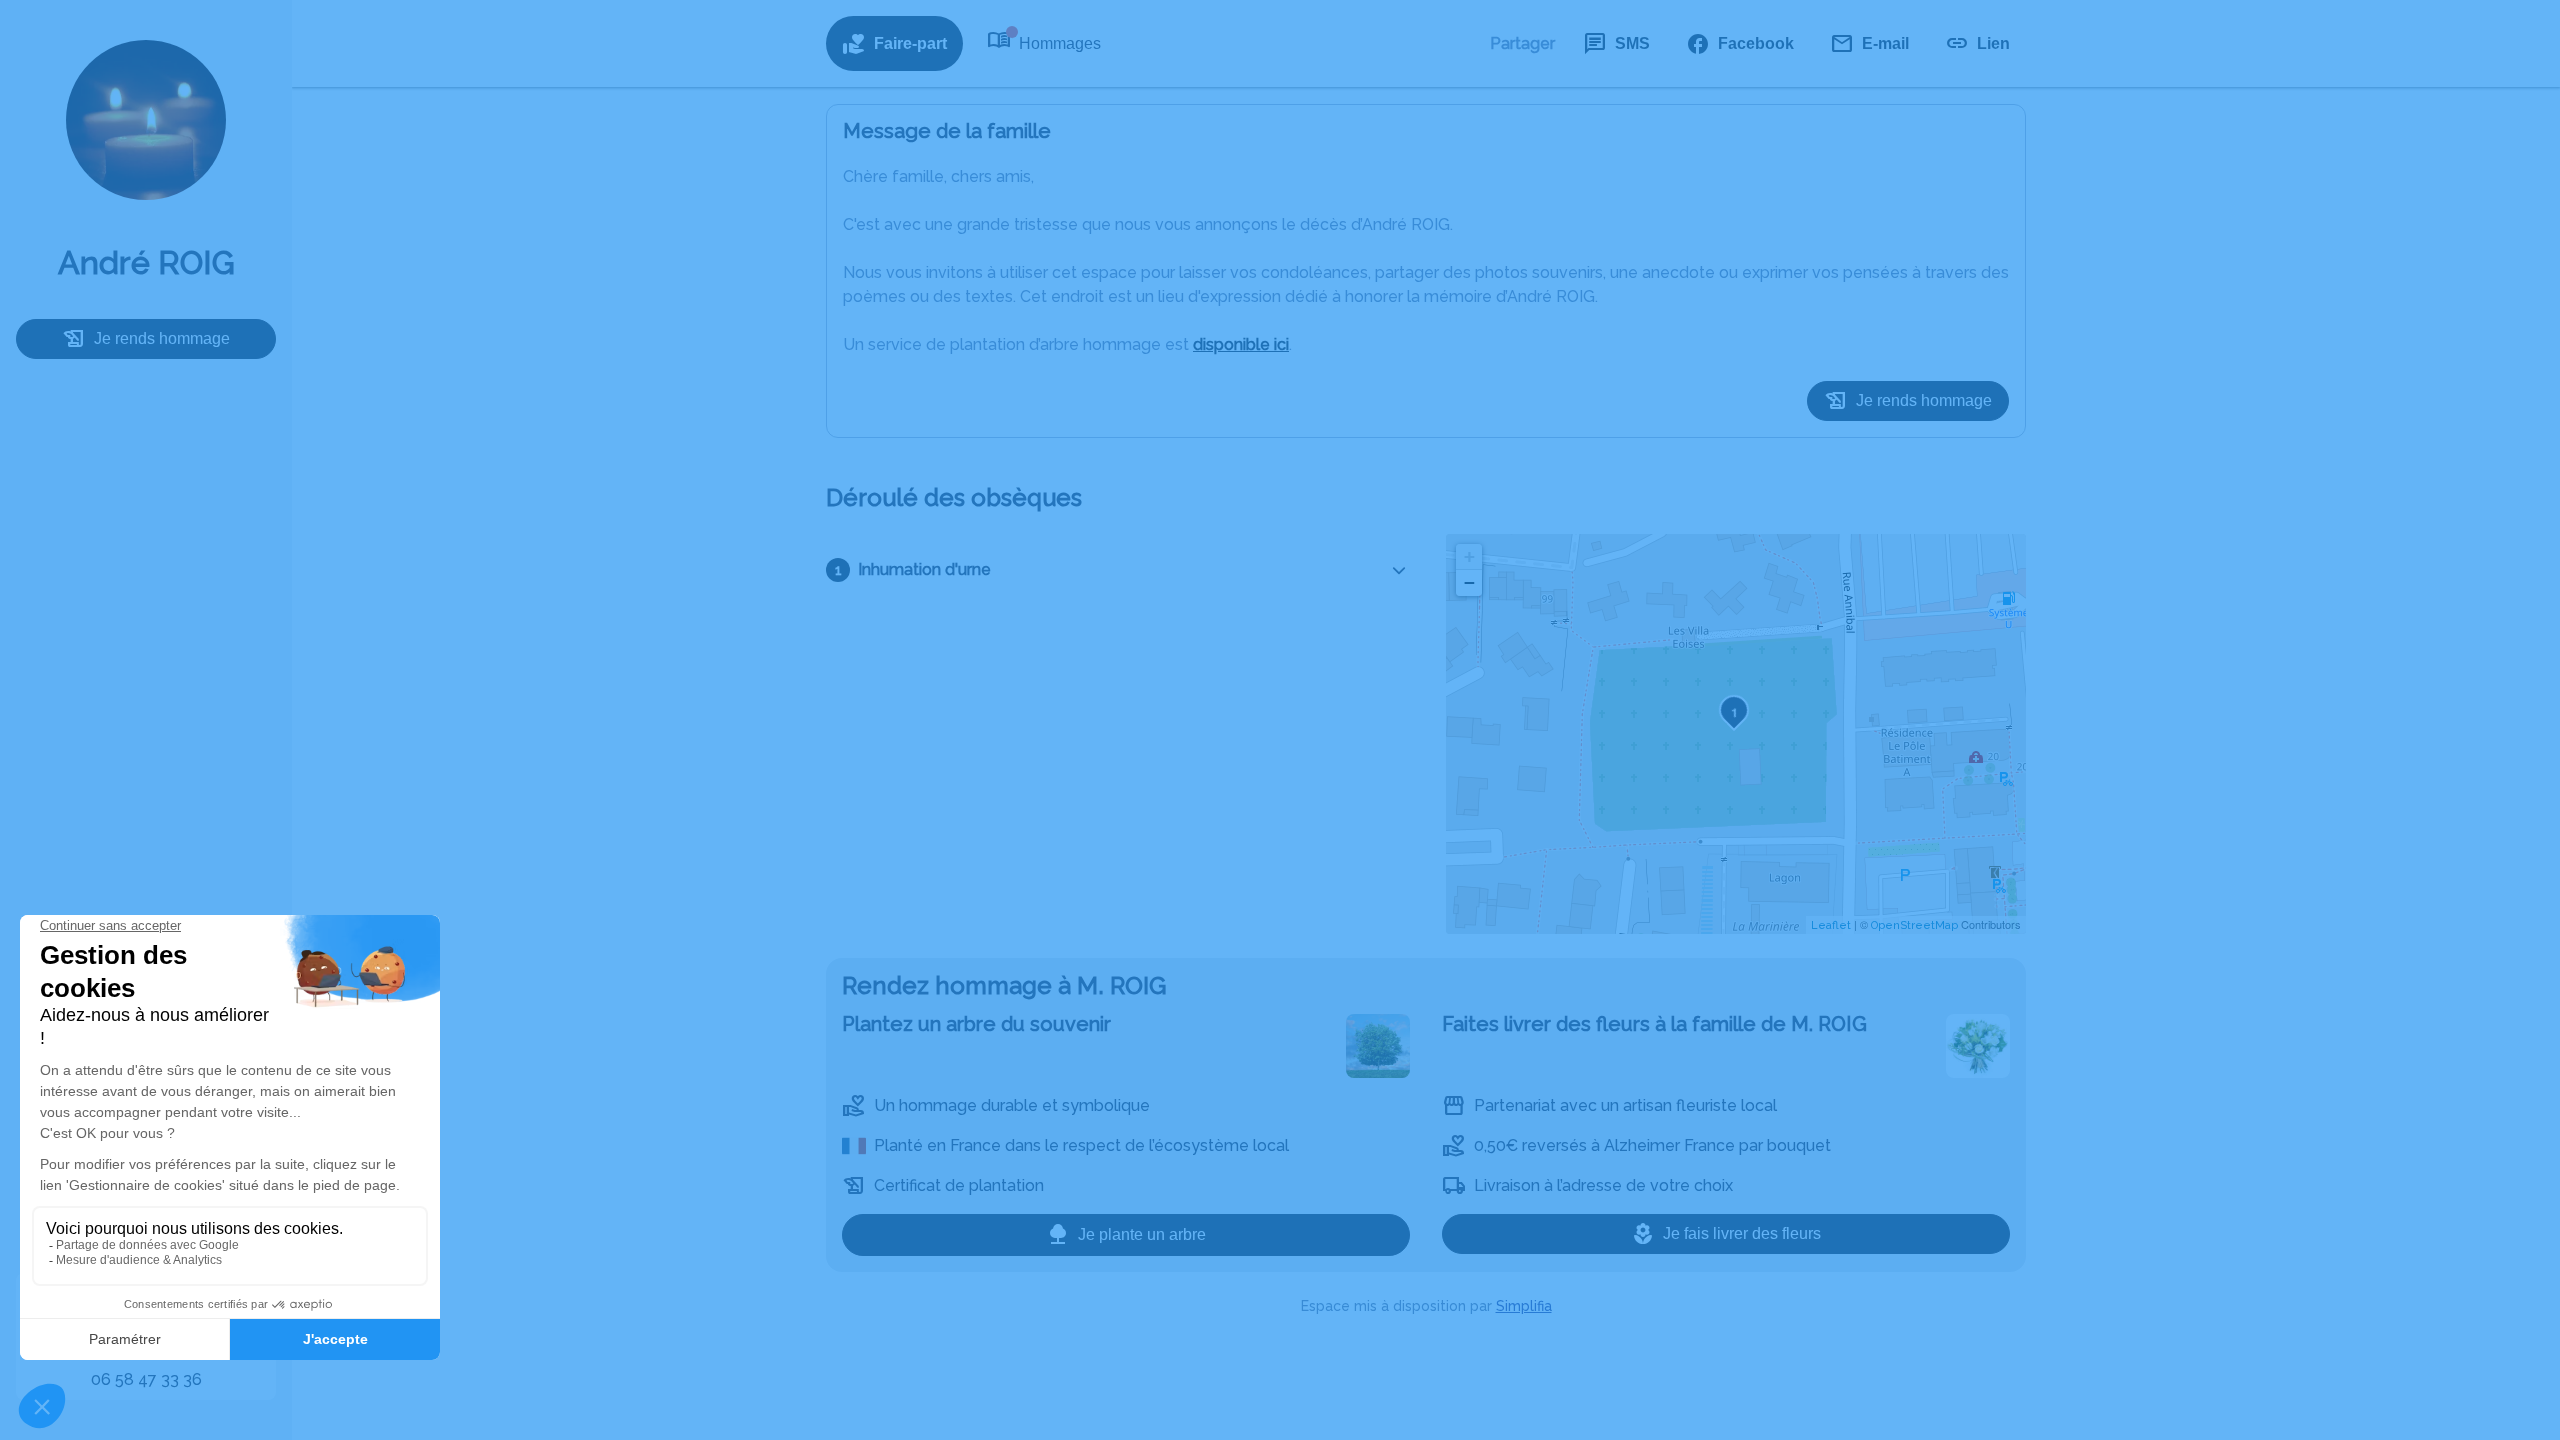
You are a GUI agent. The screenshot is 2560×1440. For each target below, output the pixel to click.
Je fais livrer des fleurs (1742, 1233)
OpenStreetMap (1914, 925)
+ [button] (1469, 556)
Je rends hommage (162, 338)
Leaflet (1831, 925)
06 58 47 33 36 (146, 1379)
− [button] (1469, 582)
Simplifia (1524, 1306)
